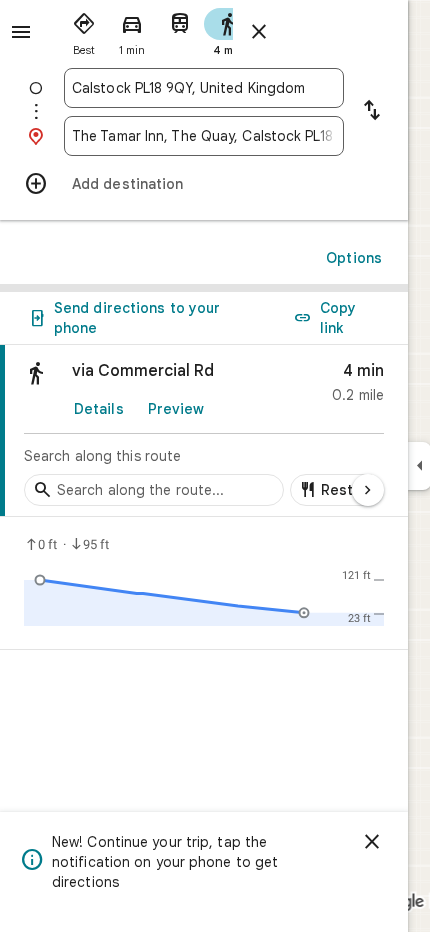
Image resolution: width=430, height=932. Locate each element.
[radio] (84, 30)
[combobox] (204, 88)
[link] (204, 431)
